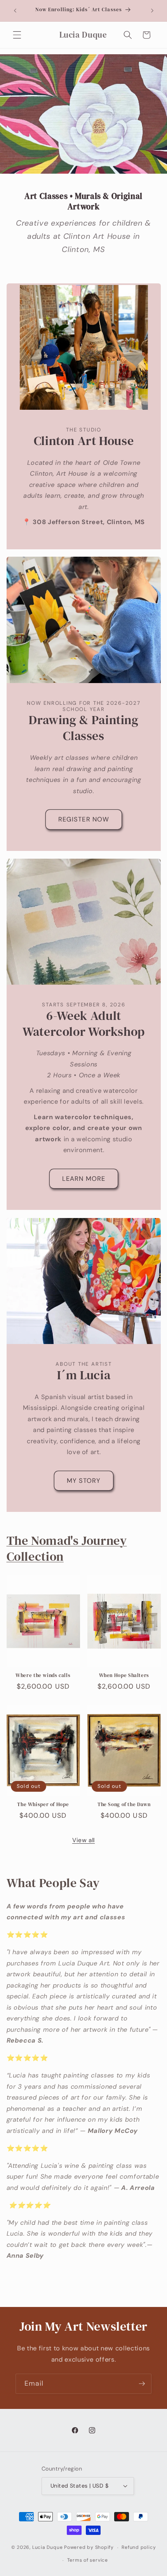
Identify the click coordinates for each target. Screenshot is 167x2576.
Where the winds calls (43, 1675)
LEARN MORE (84, 1179)
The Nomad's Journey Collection (67, 1549)
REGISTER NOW (83, 819)
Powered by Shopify (89, 2548)
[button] (17, 35)
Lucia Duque (47, 2548)
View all (83, 1840)
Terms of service (88, 2560)
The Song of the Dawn (124, 1805)
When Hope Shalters (124, 1675)
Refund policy (139, 2547)
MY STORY (83, 1481)
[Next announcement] (152, 10)
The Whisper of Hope (43, 1805)
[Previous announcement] (15, 10)
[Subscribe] (142, 2384)
